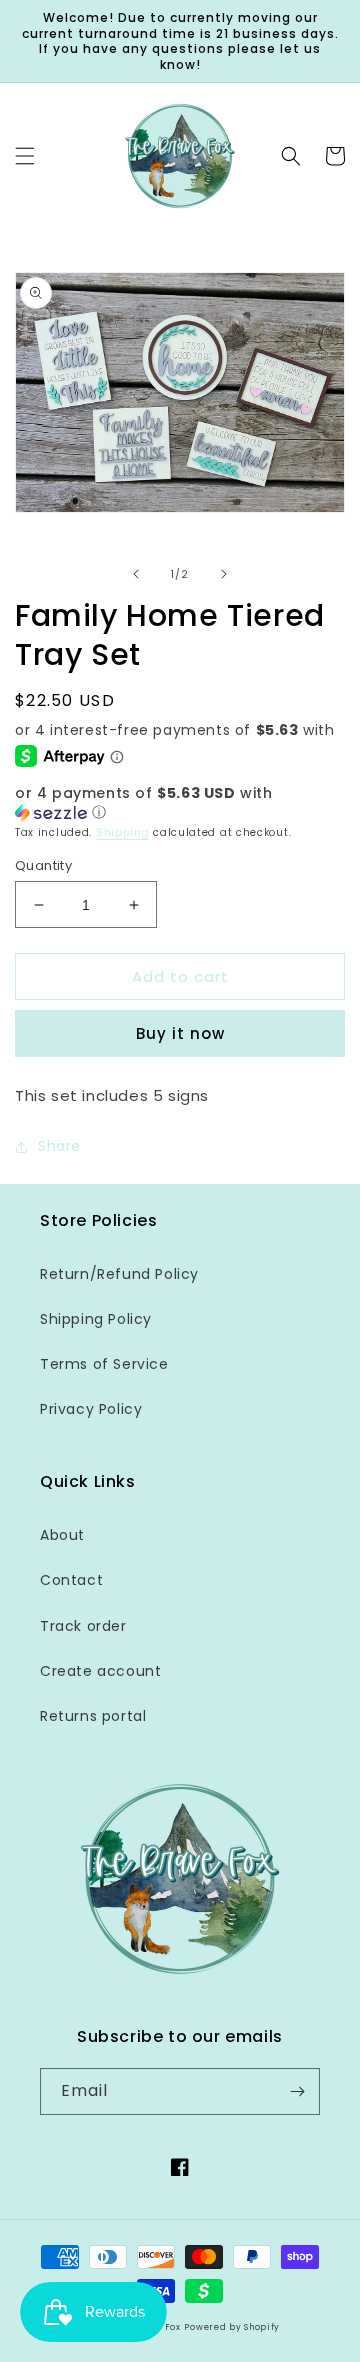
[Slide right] (224, 574)
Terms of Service (104, 1364)
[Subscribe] (297, 2091)
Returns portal (93, 1716)
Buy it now (180, 1033)
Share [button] (59, 1146)
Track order (83, 1626)
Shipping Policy (96, 1319)
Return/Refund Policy (119, 1274)
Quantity (43, 865)
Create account (100, 1671)
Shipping (123, 832)
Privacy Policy (91, 1409)
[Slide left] (136, 574)
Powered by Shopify (232, 2327)
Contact (71, 1580)
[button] (25, 156)
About (62, 1535)
